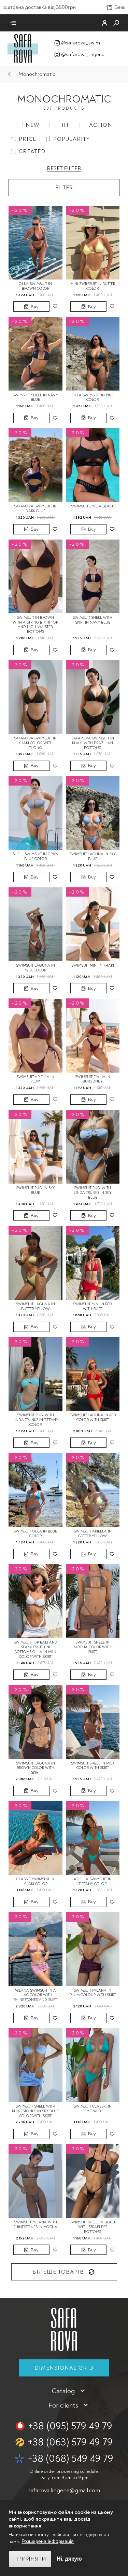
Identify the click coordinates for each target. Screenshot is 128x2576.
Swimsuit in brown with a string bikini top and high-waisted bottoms (35, 625)
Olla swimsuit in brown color (35, 286)
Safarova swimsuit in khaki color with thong (35, 743)
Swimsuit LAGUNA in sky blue (93, 856)
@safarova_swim (81, 43)
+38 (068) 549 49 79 (70, 2459)
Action (101, 125)
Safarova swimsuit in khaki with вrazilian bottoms (93, 743)
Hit (64, 125)
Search (116, 23)
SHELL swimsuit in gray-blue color (35, 856)
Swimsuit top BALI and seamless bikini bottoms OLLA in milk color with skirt (35, 1649)
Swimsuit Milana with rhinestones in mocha (35, 2225)
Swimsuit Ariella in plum (35, 1079)
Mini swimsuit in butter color (93, 286)
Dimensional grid (64, 2368)
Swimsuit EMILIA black (93, 506)
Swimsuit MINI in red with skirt (93, 1306)
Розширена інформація (48, 2541)
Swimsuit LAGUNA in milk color (35, 968)
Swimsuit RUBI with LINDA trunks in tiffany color (35, 1420)
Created (32, 151)
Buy (34, 307)
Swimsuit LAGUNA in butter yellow (35, 1306)
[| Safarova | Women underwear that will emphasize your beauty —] (23, 48)
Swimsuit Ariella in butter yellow (93, 1534)
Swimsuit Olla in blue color (35, 1534)
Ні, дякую (69, 2559)
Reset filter (64, 168)
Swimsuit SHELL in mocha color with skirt (93, 1647)
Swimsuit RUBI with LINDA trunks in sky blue (93, 1193)
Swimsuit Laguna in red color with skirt (93, 1418)
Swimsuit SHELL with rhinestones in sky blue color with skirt (35, 2111)
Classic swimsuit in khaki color (35, 1882)
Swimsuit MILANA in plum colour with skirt (93, 1993)
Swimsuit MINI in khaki (93, 965)
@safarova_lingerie (83, 54)
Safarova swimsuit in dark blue (35, 509)
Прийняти (30, 2559)
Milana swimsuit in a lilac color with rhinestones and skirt (35, 1995)
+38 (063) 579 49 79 (70, 2442)
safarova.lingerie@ (64, 2490)
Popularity (72, 139)
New (32, 125)
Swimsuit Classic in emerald (93, 2109)
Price (27, 139)
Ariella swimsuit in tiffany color (93, 1882)
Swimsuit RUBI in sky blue (35, 1190)
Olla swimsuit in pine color (93, 398)
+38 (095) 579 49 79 (70, 2426)
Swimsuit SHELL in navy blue (35, 398)
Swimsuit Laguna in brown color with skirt (35, 1768)
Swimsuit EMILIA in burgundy (93, 1079)
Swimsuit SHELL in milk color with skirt (93, 1766)
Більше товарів (58, 2272)
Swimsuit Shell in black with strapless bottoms (93, 2227)
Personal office (105, 23)
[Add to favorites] (55, 306)
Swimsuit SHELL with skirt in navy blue (93, 620)
